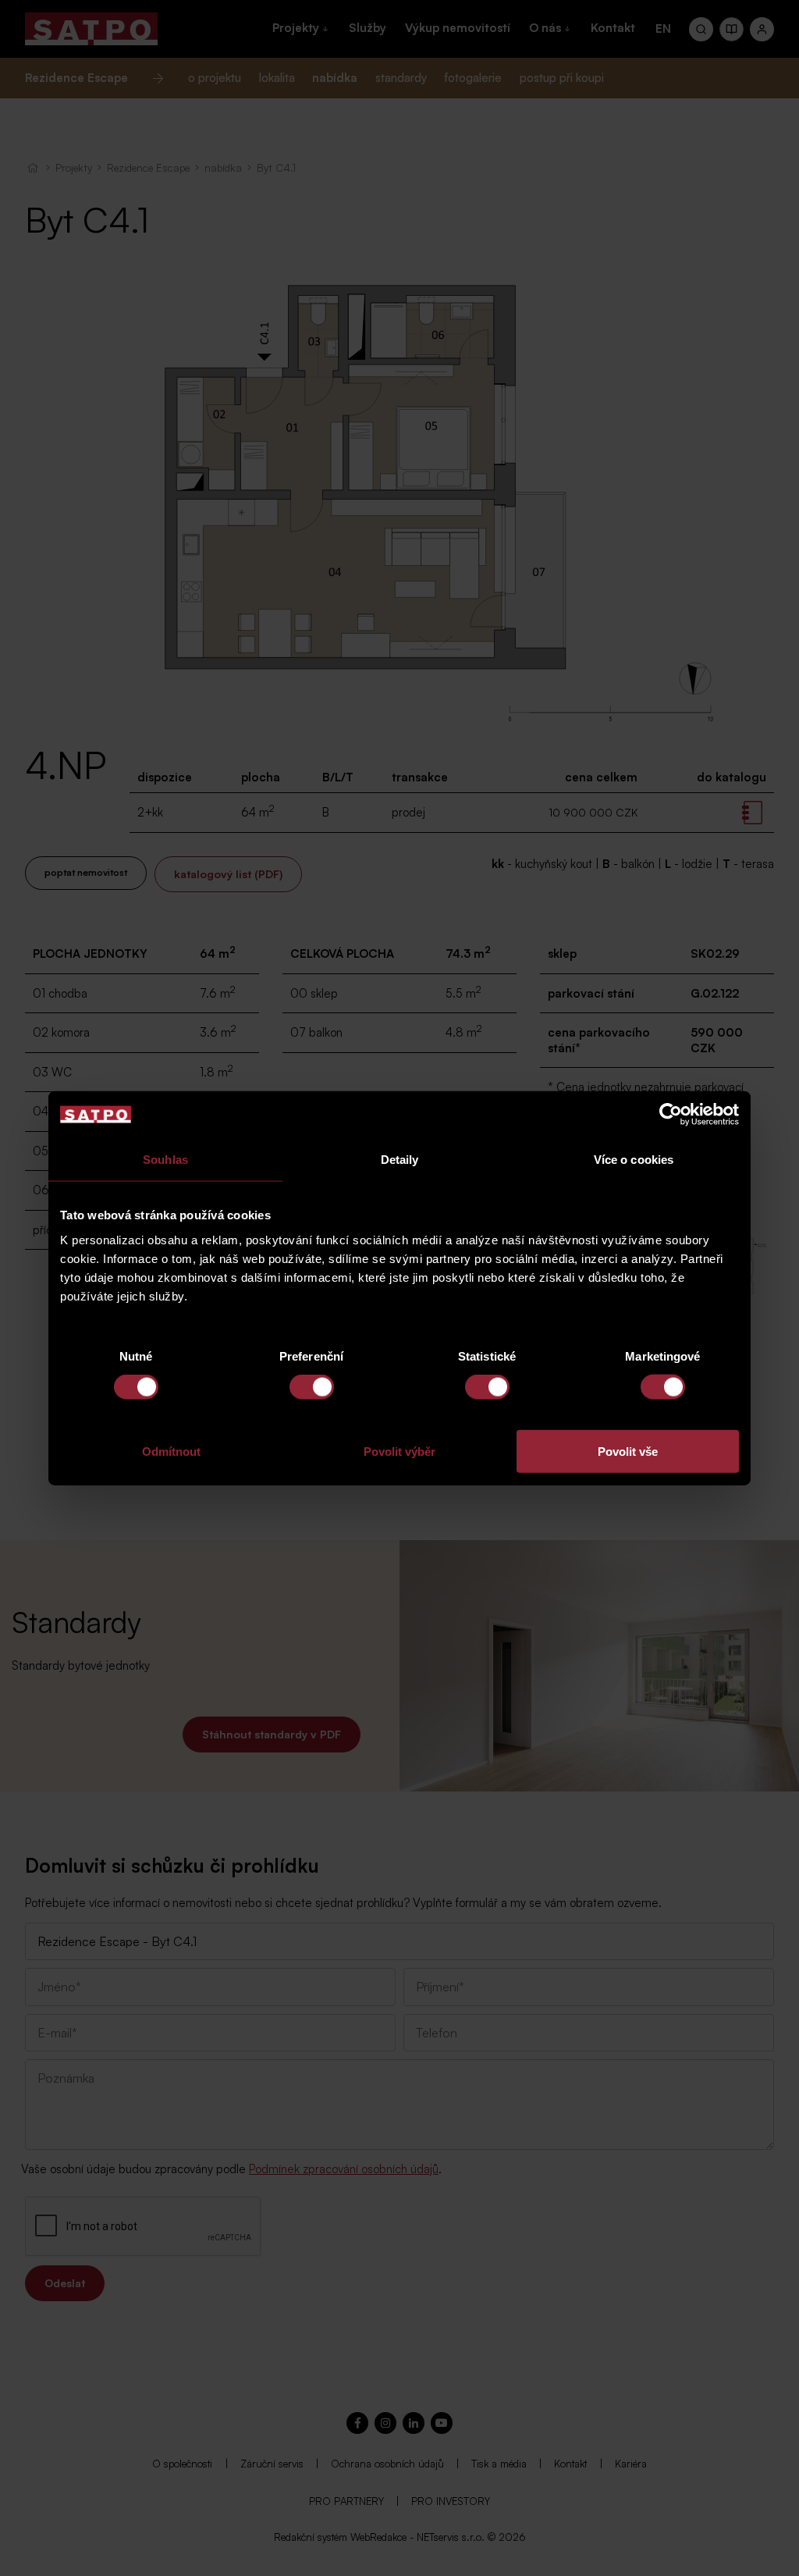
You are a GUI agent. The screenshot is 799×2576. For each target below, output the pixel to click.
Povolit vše (628, 1451)
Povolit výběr (399, 1451)
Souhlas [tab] (165, 1160)
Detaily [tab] (400, 1160)
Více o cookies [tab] (634, 1160)
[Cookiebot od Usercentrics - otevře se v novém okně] (671, 1115)
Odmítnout (171, 1451)
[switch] (312, 1387)
